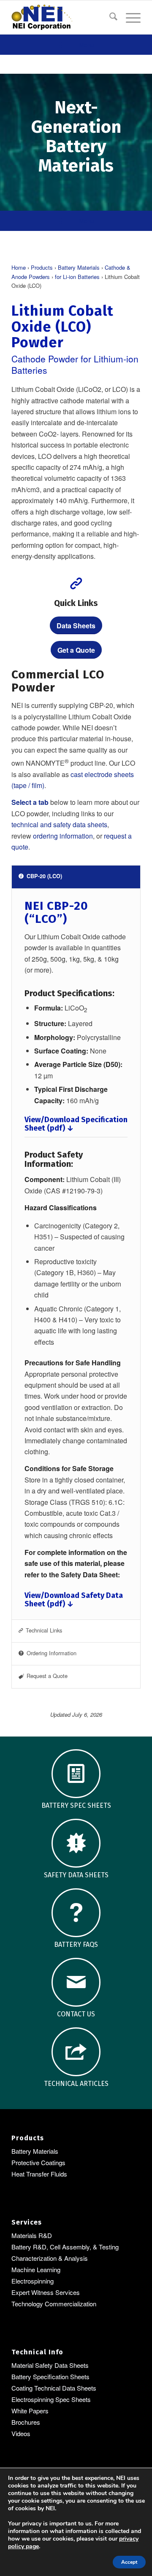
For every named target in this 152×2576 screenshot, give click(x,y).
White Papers (30, 2411)
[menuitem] (109, 17)
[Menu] (129, 17)
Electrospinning (33, 2281)
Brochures (26, 2422)
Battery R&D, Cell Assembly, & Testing (65, 2247)
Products (42, 267)
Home (19, 267)
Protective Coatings (38, 2162)
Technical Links (44, 1630)
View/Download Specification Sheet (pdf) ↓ (76, 1124)
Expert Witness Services (46, 2292)
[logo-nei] (63, 17)
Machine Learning (36, 2269)
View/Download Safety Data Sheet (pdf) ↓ (74, 1600)
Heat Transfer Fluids (39, 2174)
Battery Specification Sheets (50, 2376)
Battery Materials (79, 267)
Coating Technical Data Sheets (54, 2388)
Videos (21, 2433)
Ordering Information (52, 1653)
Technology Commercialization (54, 2304)
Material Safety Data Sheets (50, 2365)
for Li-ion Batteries (77, 277)
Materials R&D (32, 2235)
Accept (129, 2562)
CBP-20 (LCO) (44, 876)
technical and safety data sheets (59, 824)
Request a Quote (47, 1676)
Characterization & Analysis (50, 2258)
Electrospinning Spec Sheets (51, 2399)
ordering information (63, 836)
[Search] (109, 17)
